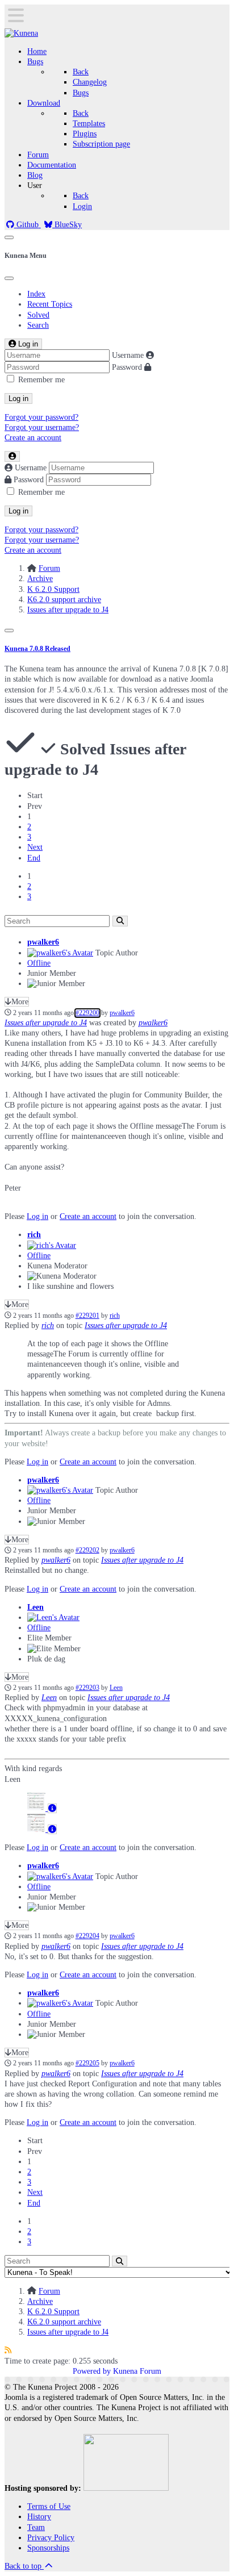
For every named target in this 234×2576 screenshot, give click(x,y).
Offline (39, 963)
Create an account (33, 438)
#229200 (87, 1013)
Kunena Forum (137, 2371)
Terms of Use (49, 2506)
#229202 (87, 1550)
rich (34, 1235)
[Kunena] (21, 33)
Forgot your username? (42, 427)
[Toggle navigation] (9, 237)
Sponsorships (48, 2548)
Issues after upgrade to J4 (46, 1023)
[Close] (9, 278)
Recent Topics (50, 304)
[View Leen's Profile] (53, 1617)
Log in (18, 398)
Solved (38, 315)
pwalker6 (43, 942)
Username (128, 355)
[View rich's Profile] (52, 1245)
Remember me (41, 380)
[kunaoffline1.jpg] (37, 1829)
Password (127, 367)
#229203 (87, 1688)
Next (35, 847)
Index (36, 294)
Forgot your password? (41, 417)
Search (38, 325)
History (39, 2517)
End (34, 858)
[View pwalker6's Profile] (60, 953)
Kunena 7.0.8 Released (37, 649)
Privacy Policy (51, 2538)
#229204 (87, 1936)
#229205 (87, 2063)
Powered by (92, 2371)
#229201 (87, 1316)
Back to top (24, 2566)
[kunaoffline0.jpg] (37, 1808)
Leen (35, 1607)
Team (36, 2527)
